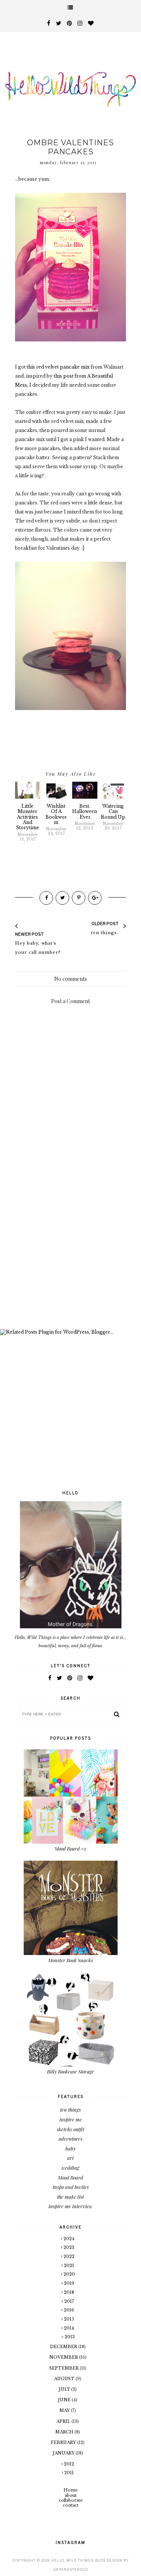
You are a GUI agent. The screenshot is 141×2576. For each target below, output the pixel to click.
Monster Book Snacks (70, 1960)
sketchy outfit (70, 2129)
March (65, 2432)
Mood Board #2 (70, 1848)
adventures (70, 2139)
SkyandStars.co (71, 2569)
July (65, 2389)
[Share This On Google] (95, 898)
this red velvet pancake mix (58, 367)
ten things (70, 2110)
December (64, 2347)
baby (70, 2148)
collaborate (71, 2500)
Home (71, 2490)
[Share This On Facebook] (46, 898)
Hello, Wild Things (72, 2560)
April (64, 2421)
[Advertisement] (70, 1247)
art (70, 2158)
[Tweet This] (62, 898)
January (64, 2453)
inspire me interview (70, 2206)
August (65, 2379)
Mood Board (70, 2177)
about (71, 2495)
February (64, 2442)
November (64, 2357)
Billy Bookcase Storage (70, 2071)
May (65, 2410)
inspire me (71, 2119)
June (65, 2400)
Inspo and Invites (71, 2187)
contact (71, 2505)
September (64, 2368)
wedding (70, 2168)
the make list (70, 2197)
